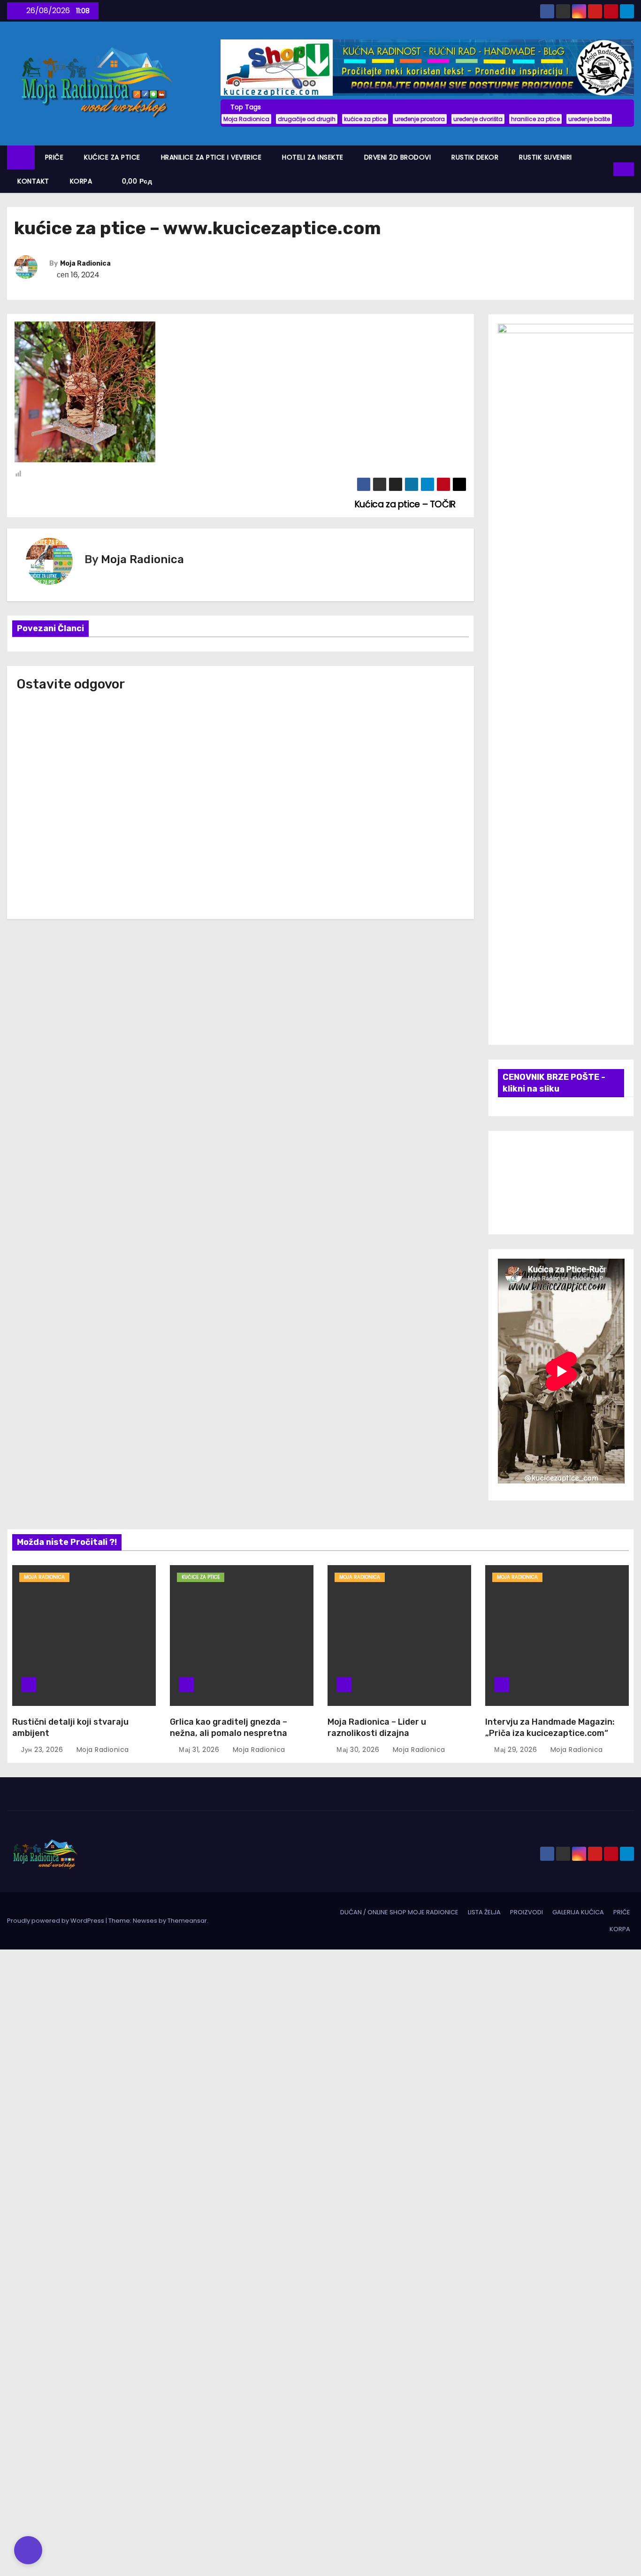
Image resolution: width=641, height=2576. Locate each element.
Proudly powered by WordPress (56, 1921)
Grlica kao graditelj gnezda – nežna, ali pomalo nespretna (229, 1728)
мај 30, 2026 (359, 1750)
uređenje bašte (589, 119)
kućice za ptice (365, 119)
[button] (607, 169)
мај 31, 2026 (200, 1750)
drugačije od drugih (307, 119)
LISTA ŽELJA (484, 1912)
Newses (145, 1921)
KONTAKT (33, 181)
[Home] (21, 157)
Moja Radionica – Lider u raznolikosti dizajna (377, 1728)
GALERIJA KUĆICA (578, 1912)
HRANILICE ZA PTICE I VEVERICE (211, 157)
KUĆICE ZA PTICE (112, 157)
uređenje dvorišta (478, 119)
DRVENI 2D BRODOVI (398, 157)
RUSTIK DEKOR (475, 157)
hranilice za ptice (535, 119)
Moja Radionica (246, 119)
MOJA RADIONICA (44, 1577)
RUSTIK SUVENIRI (546, 157)
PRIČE (54, 157)
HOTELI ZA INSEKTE (313, 157)
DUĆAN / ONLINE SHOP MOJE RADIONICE (399, 1912)
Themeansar (187, 1921)
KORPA (81, 181)
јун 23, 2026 (43, 1750)
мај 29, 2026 (517, 1750)
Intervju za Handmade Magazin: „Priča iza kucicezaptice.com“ (550, 1728)
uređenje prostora (420, 119)
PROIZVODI (527, 1912)
